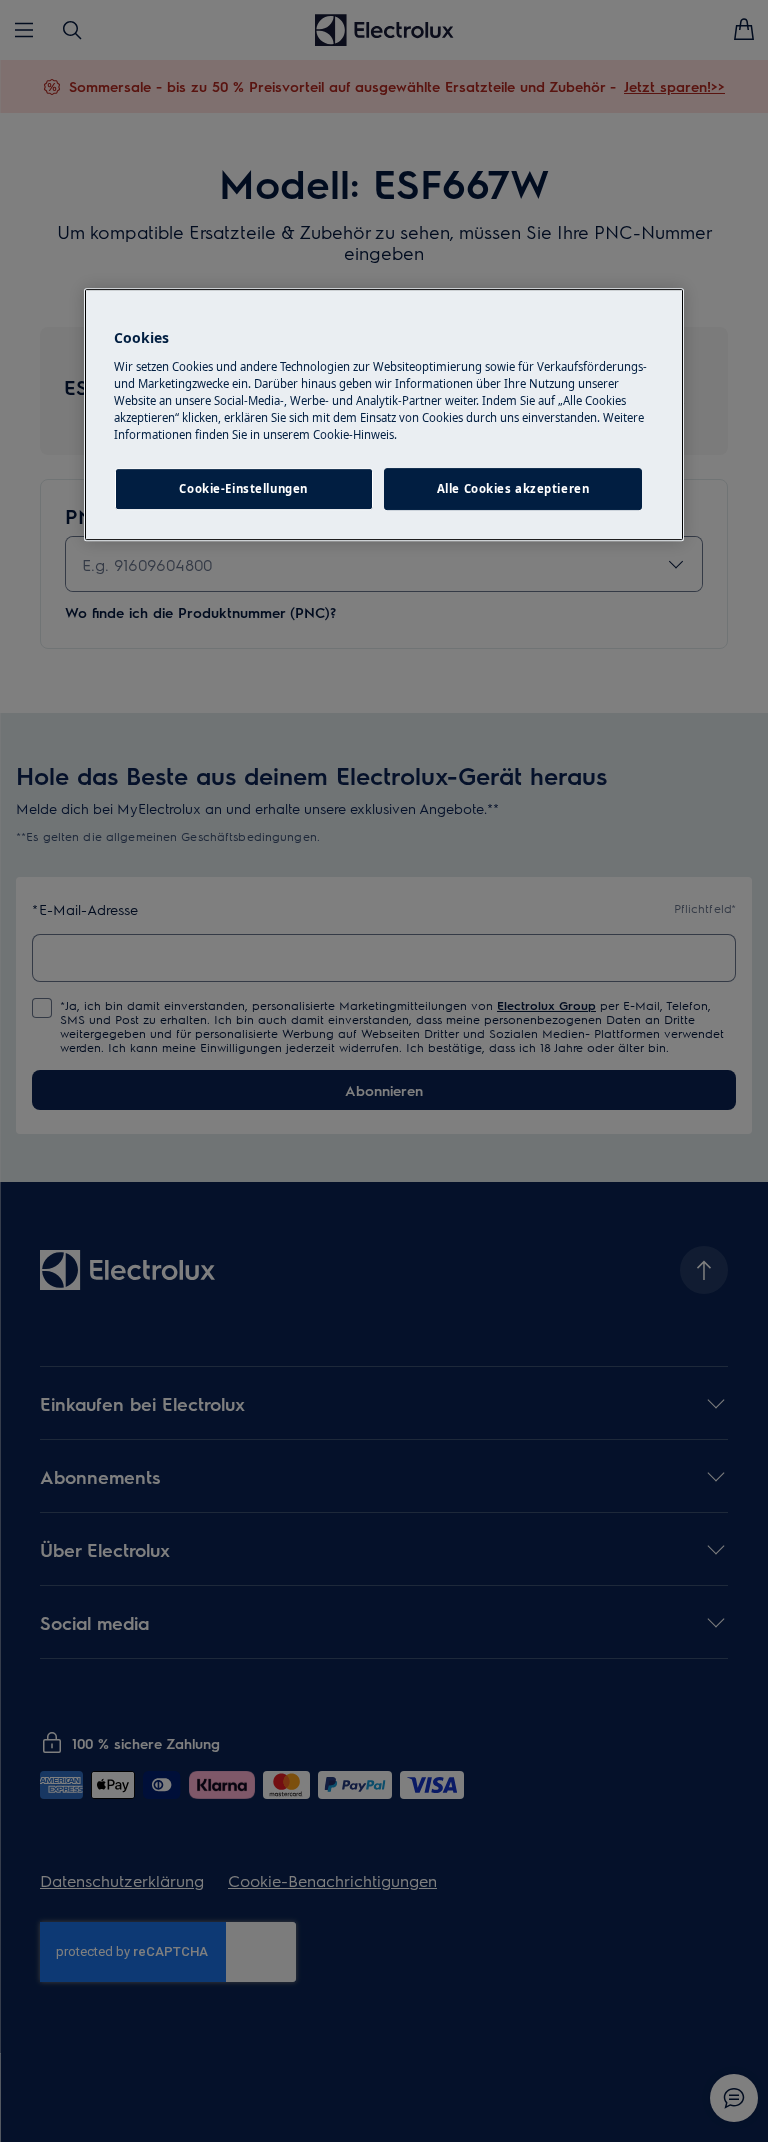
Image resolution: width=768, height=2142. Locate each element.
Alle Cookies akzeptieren (513, 488)
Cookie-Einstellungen (243, 488)
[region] (384, 414)
